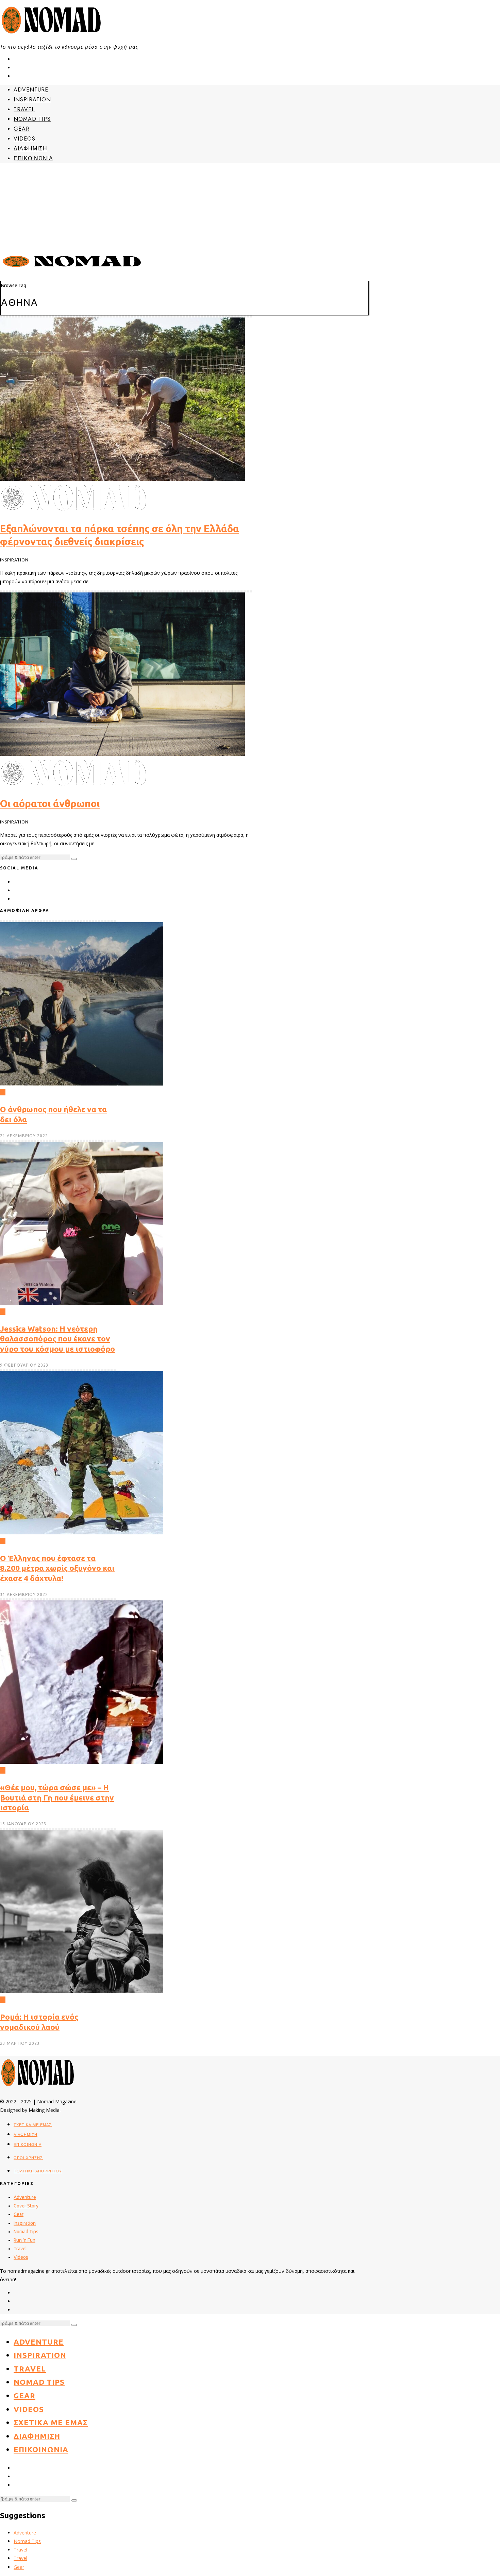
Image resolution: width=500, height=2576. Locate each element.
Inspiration (32, 100)
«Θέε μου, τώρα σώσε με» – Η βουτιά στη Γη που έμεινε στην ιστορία (57, 1797)
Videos (24, 139)
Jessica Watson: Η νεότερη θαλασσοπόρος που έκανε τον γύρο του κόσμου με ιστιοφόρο (57, 1339)
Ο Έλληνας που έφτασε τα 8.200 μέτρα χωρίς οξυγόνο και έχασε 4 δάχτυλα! (57, 1568)
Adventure (31, 90)
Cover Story (26, 2206)
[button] (74, 859)
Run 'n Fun (24, 2240)
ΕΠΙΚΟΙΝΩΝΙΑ (33, 158)
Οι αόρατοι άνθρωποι (50, 804)
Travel (24, 109)
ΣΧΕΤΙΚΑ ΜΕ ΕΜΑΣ (33, 2125)
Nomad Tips (32, 119)
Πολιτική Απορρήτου (38, 2171)
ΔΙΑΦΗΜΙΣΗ (30, 149)
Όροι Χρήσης (28, 2158)
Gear (22, 129)
